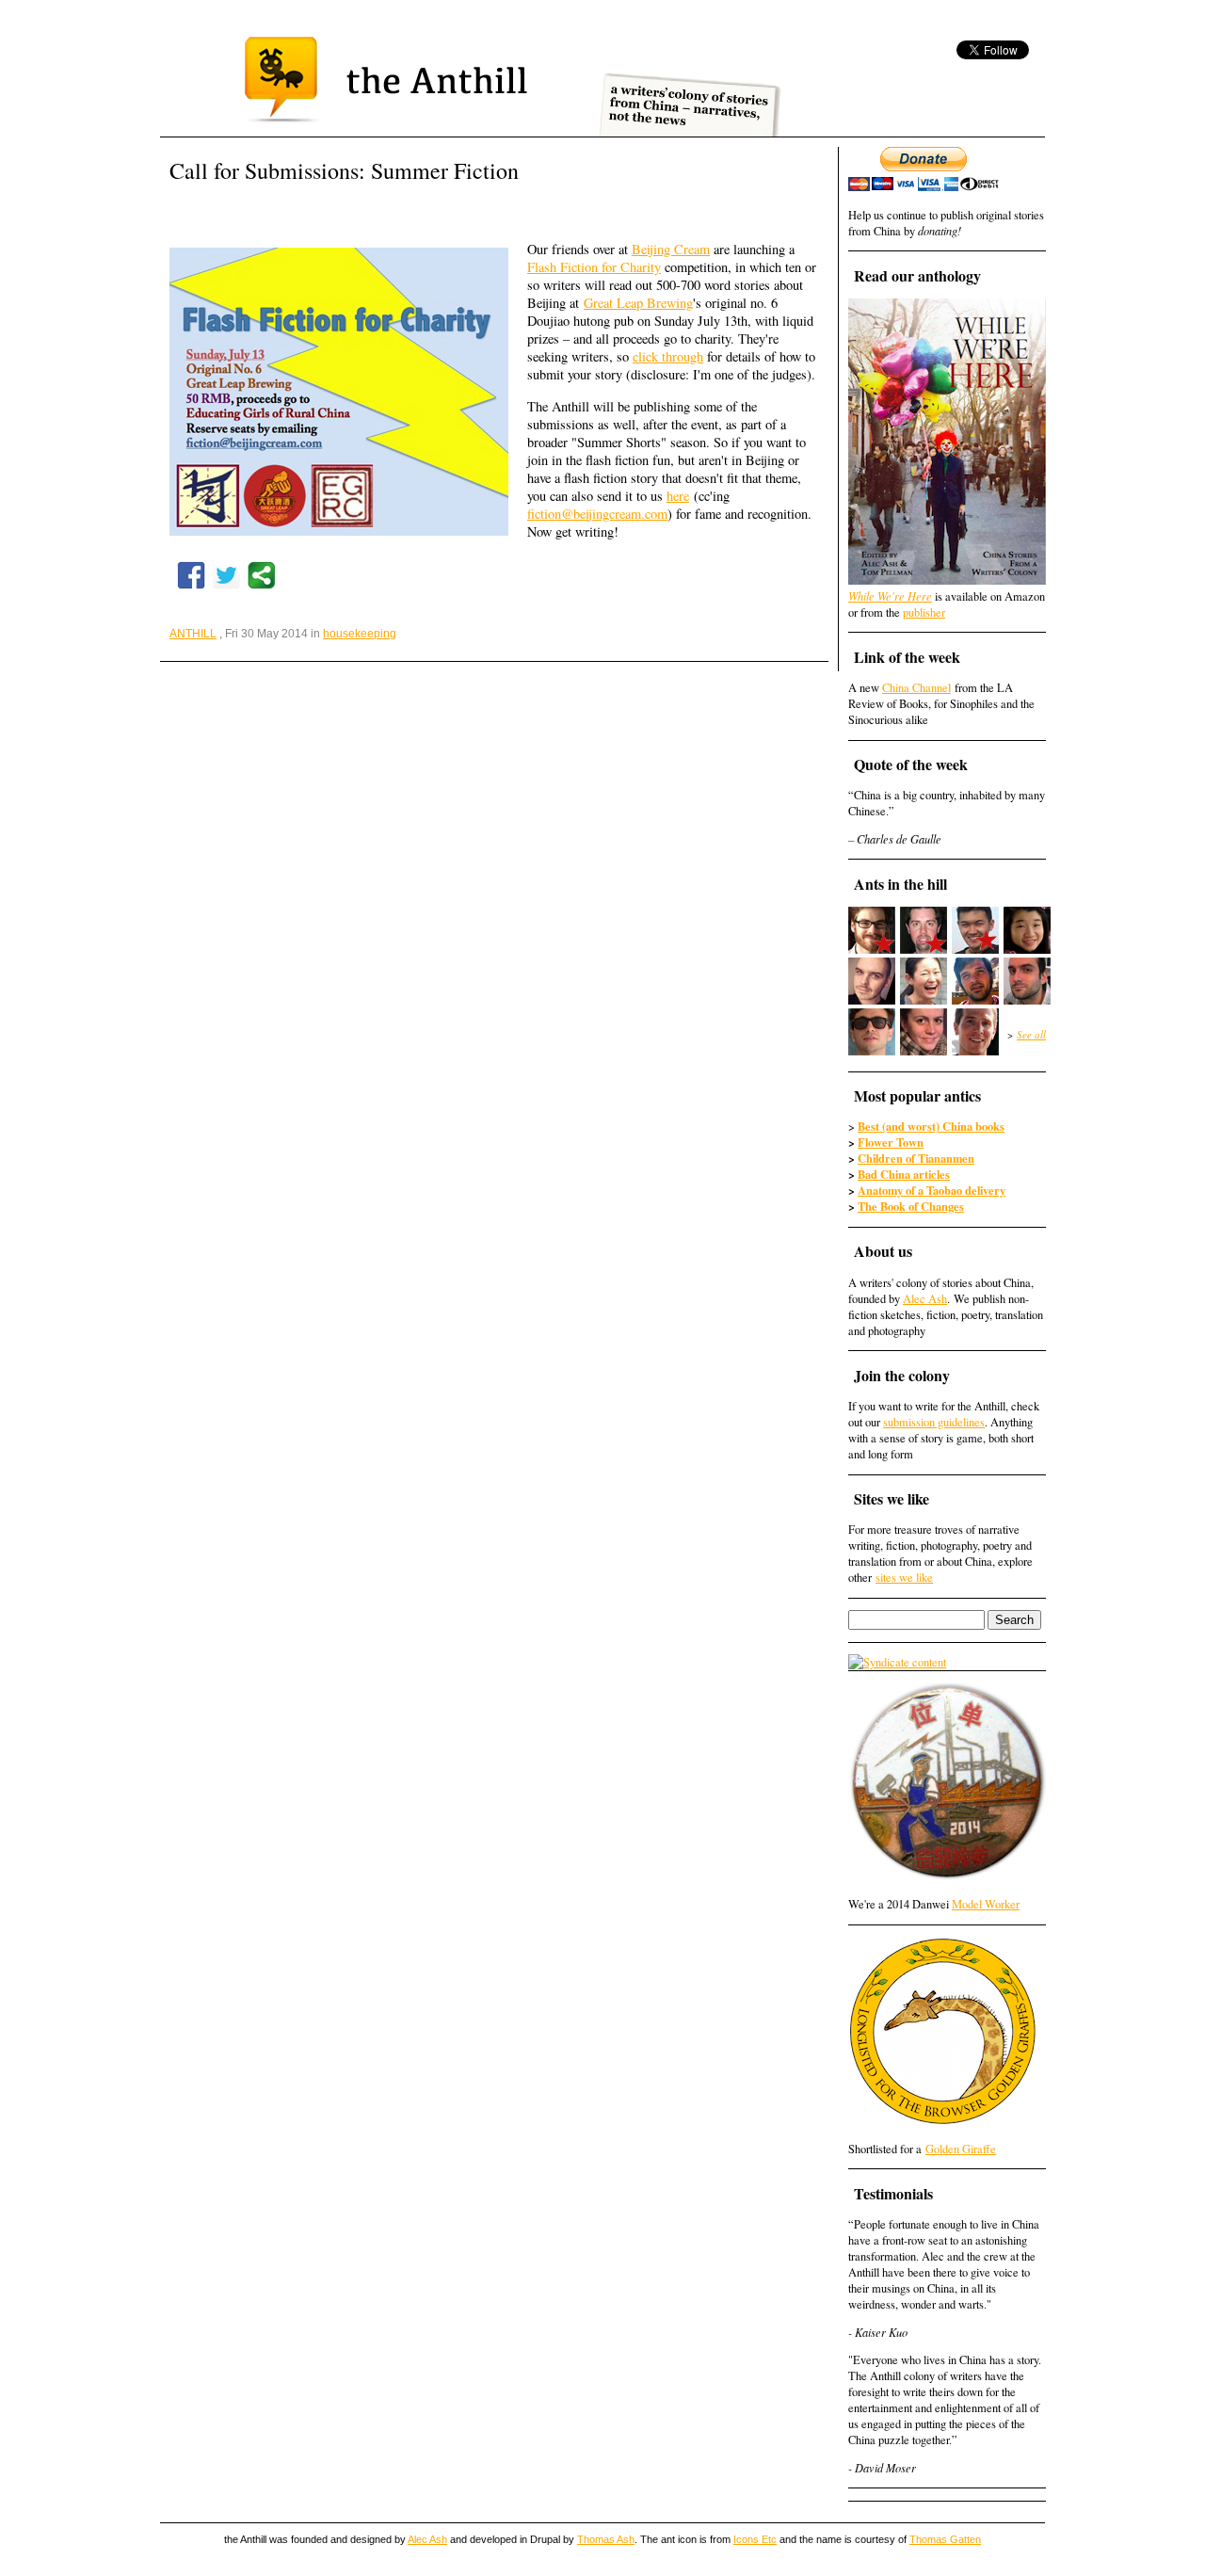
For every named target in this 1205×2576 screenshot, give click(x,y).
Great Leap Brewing (638, 303)
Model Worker (986, 1904)
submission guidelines (934, 1422)
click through (668, 356)
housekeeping (360, 634)
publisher (924, 612)
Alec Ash (925, 1299)
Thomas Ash (606, 2539)
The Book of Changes (911, 1206)
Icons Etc (755, 2539)
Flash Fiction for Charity (594, 267)
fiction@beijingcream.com (597, 514)
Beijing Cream (671, 249)
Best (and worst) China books (931, 1126)
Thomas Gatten (945, 2539)
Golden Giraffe (961, 2149)
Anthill (193, 634)
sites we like (904, 1578)
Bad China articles (904, 1174)
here (678, 496)
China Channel (916, 688)
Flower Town (891, 1142)
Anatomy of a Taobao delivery (932, 1190)
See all (1031, 1034)
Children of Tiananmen (916, 1158)
